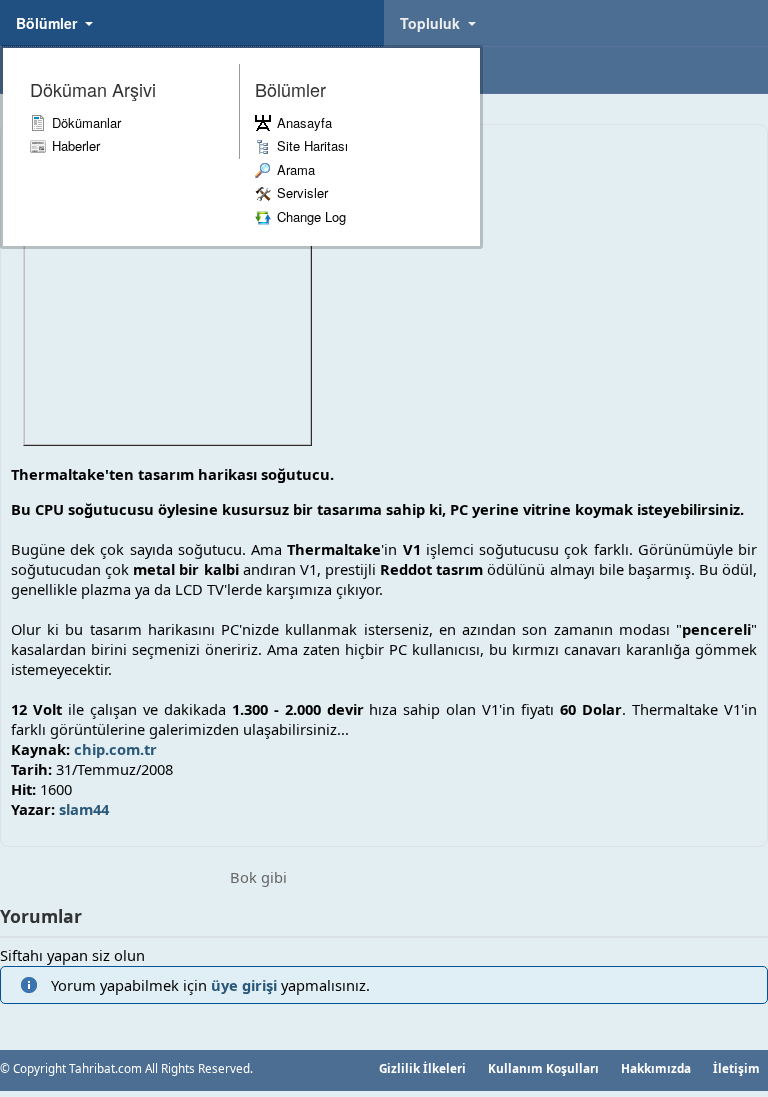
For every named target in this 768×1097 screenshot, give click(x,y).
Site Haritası (312, 145)
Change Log (311, 216)
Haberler (76, 145)
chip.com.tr (115, 749)
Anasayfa (304, 122)
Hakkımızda (656, 1068)
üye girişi (244, 985)
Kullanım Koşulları (543, 1068)
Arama (296, 169)
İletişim (736, 1068)
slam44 (84, 809)
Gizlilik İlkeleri (422, 1068)
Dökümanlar (86, 122)
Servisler (302, 192)
